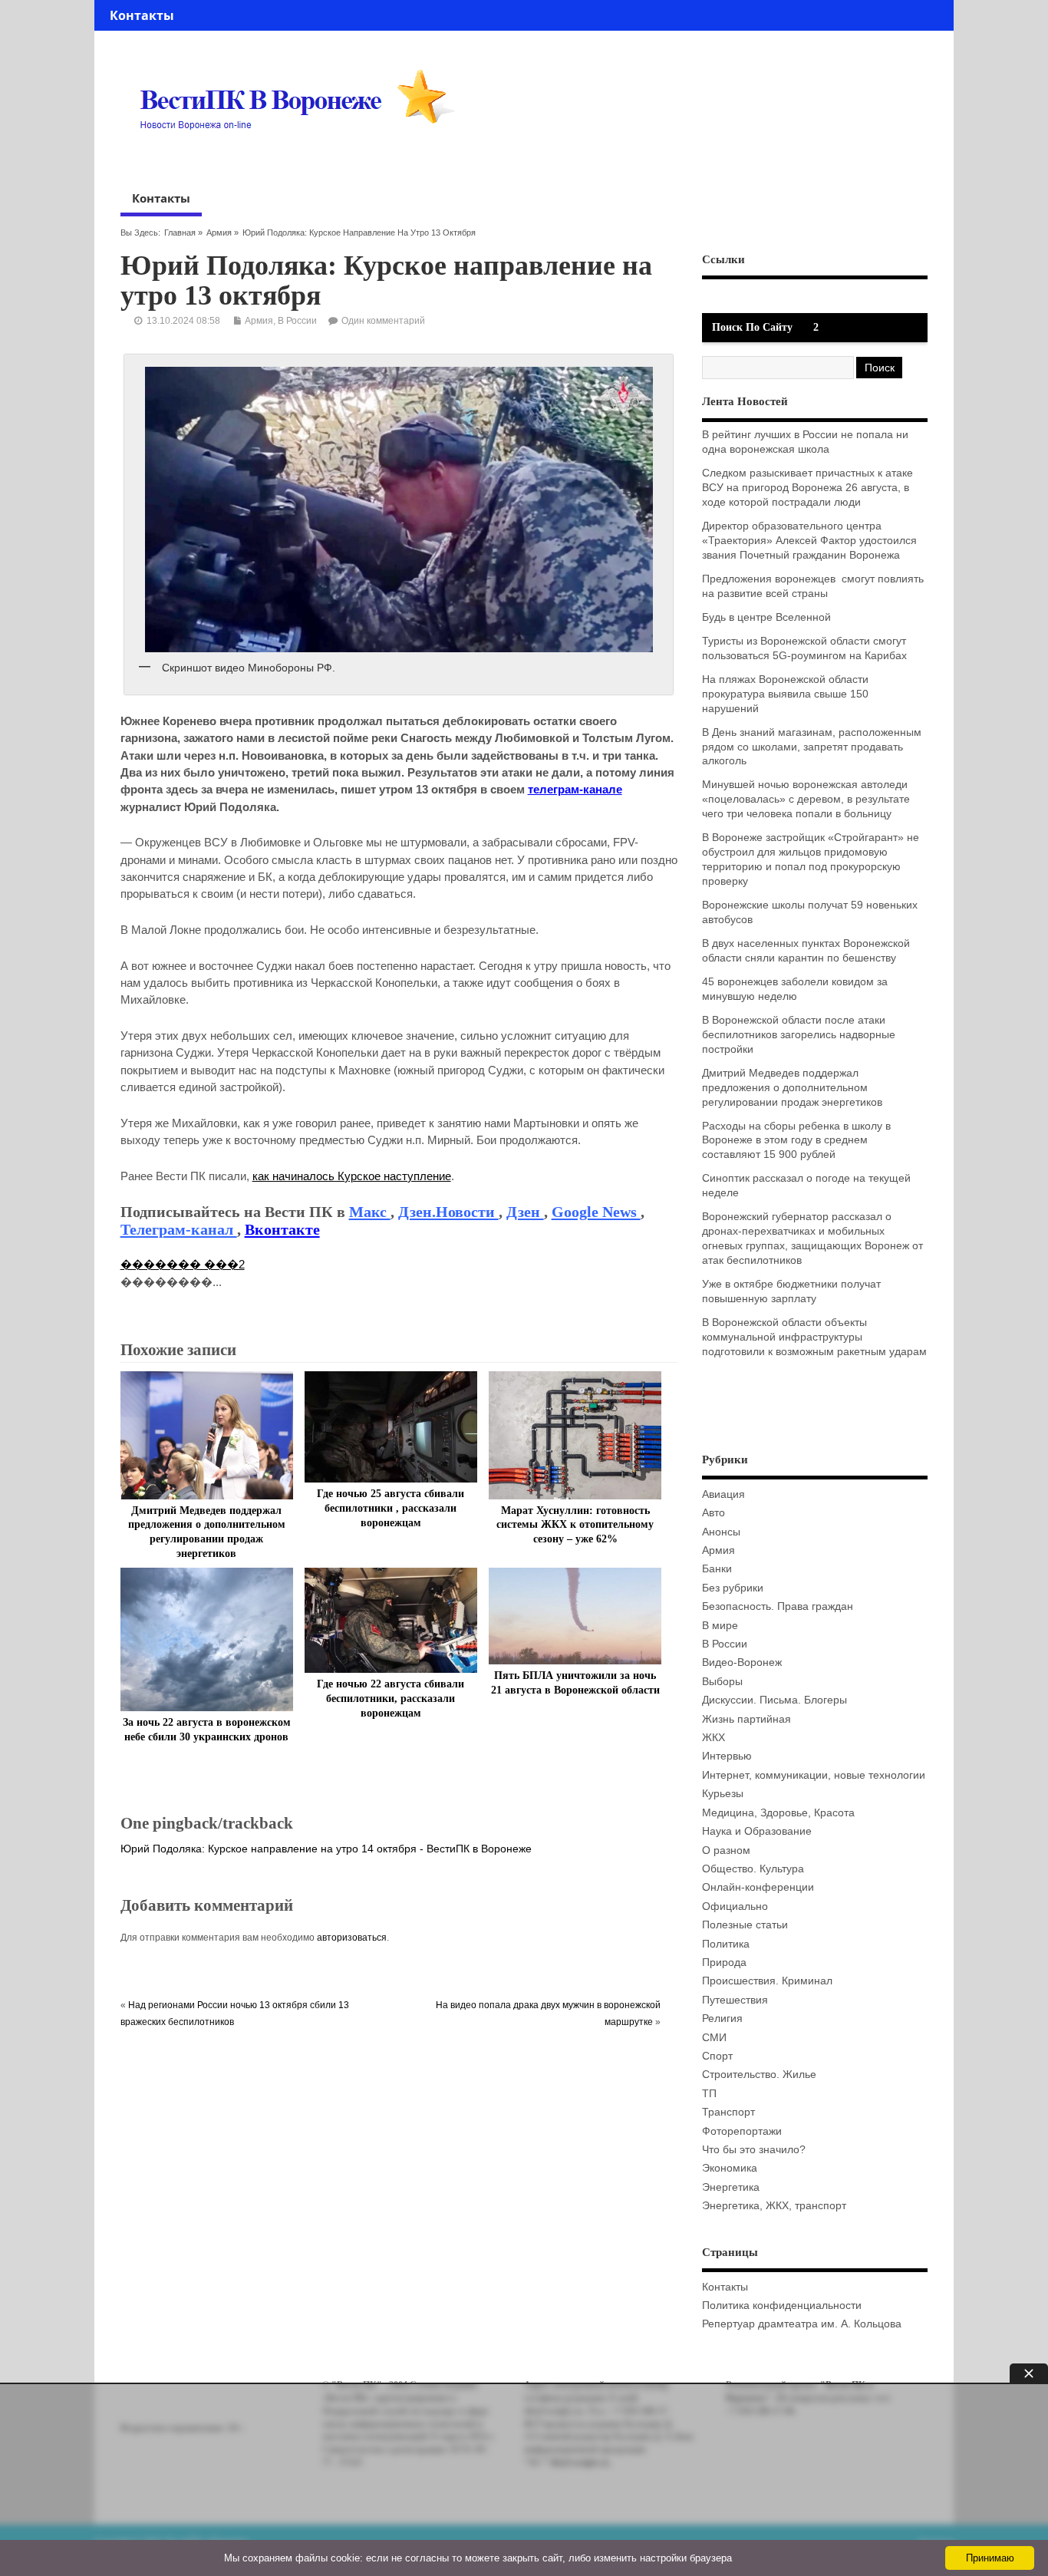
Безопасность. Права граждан (778, 1606)
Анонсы (721, 1532)
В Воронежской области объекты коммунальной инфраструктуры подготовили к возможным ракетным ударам (814, 1337)
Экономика (730, 2168)
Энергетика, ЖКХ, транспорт (774, 2206)
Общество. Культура (753, 1869)
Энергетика (731, 2187)
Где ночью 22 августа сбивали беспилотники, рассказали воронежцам (391, 1699)
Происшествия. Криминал (767, 1981)
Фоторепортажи (742, 2131)
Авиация (723, 1494)
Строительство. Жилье (759, 2075)
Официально (735, 1906)
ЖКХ (713, 1738)
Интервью (727, 1756)
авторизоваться (352, 1938)
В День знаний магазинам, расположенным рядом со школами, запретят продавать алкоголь (812, 747)
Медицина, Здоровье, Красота (778, 1813)
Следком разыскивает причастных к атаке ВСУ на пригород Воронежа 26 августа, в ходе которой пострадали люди (807, 488)
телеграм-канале (575, 789)
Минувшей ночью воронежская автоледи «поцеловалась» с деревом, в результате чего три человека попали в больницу (806, 799)
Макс (370, 1212)
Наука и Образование (757, 1831)
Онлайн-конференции (758, 1887)
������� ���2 (183, 1264)
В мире (720, 1626)
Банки (717, 1569)
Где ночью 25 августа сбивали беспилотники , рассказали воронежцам (391, 1508)
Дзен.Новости (448, 1212)
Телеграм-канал (179, 1229)
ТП (709, 2094)
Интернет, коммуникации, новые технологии (814, 1775)
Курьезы (723, 1794)
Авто (713, 1513)
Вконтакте (282, 1229)
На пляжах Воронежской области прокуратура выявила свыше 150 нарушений (785, 694)
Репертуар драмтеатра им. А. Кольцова (802, 2324)
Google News (596, 1212)
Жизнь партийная (746, 1719)
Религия (722, 2019)
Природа (724, 1963)
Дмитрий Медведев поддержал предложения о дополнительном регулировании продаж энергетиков (792, 1088)
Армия (219, 233)
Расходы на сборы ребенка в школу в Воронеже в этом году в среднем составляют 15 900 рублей (796, 1141)
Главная (180, 233)
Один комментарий (383, 321)
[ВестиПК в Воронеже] (303, 159)
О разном (726, 1850)
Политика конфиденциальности (782, 2306)
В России (297, 321)
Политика (726, 1944)
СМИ (714, 2038)
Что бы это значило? (754, 2150)
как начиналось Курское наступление (352, 1176)
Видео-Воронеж (742, 1662)
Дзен (525, 1212)
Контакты (142, 15)
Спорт (717, 2056)
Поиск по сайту (752, 327)
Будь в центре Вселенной (766, 617)
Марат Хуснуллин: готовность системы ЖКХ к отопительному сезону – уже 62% (575, 1525)
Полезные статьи (745, 1925)
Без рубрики (733, 1588)
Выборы (722, 1682)
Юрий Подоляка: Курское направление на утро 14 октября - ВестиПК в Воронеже (326, 1849)
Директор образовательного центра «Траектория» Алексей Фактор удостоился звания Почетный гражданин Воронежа (809, 541)
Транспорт (728, 2112)
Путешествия (735, 2000)
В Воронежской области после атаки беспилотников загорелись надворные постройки (799, 1035)
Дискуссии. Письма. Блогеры (774, 1700)
